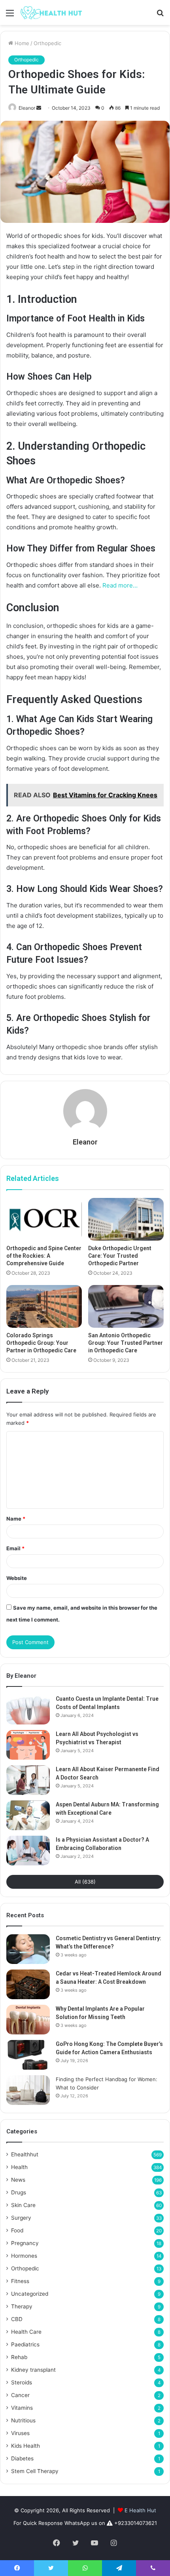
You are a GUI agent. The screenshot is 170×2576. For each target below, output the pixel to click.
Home (21, 43)
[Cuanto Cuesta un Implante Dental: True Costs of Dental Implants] (28, 1710)
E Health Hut (140, 2510)
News (18, 2180)
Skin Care (23, 2205)
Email (15, 1548)
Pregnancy (25, 2243)
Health (19, 2167)
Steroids (22, 2382)
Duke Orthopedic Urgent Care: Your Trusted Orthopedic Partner (120, 1256)
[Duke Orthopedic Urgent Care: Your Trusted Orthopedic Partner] (126, 1219)
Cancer (20, 2395)
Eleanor (27, 108)
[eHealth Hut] (51, 12)
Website (17, 1578)
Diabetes (22, 2458)
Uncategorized (30, 2294)
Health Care (26, 2332)
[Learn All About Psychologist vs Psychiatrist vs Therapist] (28, 1745)
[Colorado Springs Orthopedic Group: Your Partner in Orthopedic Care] (44, 1306)
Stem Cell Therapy (35, 2471)
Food (17, 2230)
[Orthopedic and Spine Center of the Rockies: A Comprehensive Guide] (44, 1219)
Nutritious (23, 2420)
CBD (17, 2319)
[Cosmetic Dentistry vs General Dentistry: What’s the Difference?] (28, 1949)
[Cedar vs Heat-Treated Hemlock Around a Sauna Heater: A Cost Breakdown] (28, 1984)
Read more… (120, 585)
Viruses (20, 2433)
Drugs (19, 2192)
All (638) (85, 1882)
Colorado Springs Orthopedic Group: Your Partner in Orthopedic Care (41, 1343)
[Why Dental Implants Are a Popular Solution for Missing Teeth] (28, 2020)
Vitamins (22, 2408)
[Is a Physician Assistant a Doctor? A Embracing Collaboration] (28, 1851)
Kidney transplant (33, 2370)
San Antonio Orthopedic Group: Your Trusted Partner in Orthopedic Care (126, 1343)
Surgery (21, 2218)
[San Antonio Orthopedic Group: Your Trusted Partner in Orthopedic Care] (126, 1306)
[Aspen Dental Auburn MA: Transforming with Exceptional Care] (28, 1815)
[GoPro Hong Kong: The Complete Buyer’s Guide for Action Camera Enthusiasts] (28, 2055)
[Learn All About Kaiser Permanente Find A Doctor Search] (28, 1780)
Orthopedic (47, 43)
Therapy (22, 2306)
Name (16, 1519)
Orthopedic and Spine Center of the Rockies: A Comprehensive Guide (44, 1256)
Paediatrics (25, 2344)
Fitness (20, 2281)
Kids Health (25, 2446)
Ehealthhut (25, 2154)
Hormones (24, 2256)
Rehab (19, 2357)
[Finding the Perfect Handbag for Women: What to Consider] (28, 2090)
